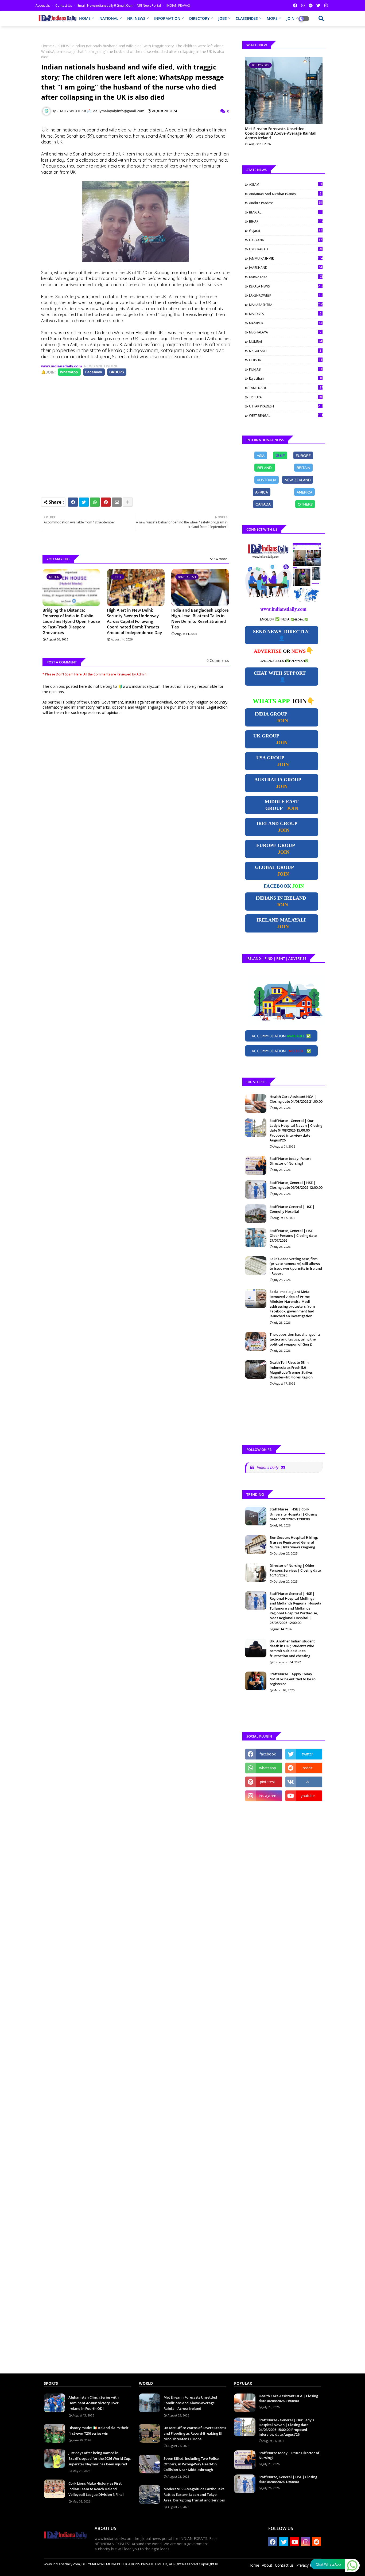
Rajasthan (286, 378)
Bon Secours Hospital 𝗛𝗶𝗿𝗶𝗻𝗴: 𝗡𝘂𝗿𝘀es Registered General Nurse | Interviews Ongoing (294, 1542)
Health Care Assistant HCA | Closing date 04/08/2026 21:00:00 (296, 1099)
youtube (308, 1796)
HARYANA (286, 240)
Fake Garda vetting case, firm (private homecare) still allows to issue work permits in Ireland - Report (296, 1266)
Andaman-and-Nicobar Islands (285, 194)
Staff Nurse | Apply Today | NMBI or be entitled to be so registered (293, 1679)
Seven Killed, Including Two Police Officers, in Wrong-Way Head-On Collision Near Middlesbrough (191, 2464)
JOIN (290, 18)
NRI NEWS (136, 18)
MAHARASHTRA (286, 305)
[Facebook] (73, 502)
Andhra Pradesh (286, 203)
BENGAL (285, 212)
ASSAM (286, 184)
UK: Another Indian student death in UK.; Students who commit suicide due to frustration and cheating (292, 1648)
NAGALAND (285, 351)
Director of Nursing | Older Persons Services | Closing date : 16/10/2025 (296, 1570)
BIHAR (286, 221)
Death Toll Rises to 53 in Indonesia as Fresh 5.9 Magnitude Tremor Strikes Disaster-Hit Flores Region (291, 1370)
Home (46, 46)
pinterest (268, 1782)
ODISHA (286, 360)
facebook (268, 1754)
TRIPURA (286, 397)
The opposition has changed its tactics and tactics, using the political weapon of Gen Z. (295, 1339)
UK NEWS (63, 46)
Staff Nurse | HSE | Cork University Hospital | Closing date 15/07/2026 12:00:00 (293, 1514)
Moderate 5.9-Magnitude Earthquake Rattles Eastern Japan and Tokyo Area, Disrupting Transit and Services (194, 2495)
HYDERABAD (286, 249)
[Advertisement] (138, 434)
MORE (272, 18)
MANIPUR (286, 323)
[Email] (117, 502)
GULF (280, 455)
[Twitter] (84, 502)
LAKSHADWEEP (286, 295)
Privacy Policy (308, 2565)
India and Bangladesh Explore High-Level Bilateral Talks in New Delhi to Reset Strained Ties (200, 618)
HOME (85, 18)
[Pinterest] (106, 502)
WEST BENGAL (286, 415)
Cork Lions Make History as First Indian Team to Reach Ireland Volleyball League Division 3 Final (96, 2489)
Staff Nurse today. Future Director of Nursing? (290, 1161)
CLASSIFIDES (247, 18)
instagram (268, 1796)
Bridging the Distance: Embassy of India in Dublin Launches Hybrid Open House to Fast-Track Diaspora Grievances (71, 621)
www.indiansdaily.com (61, 366)
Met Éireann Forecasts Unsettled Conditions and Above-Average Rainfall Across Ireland (281, 133)
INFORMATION (167, 18)
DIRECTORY (199, 18)
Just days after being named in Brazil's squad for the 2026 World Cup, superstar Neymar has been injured (100, 2458)
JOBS (223, 18)
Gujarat (286, 231)
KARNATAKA (286, 277)
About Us (43, 5)
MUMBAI (286, 341)
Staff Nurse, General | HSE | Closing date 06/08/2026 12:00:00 (296, 1185)
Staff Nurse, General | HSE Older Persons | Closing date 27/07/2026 (293, 1235)
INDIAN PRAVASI (178, 5)
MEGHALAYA (285, 332)
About (267, 2565)
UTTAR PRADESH (286, 406)
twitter (308, 1754)
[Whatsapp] (95, 502)
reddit (308, 1768)
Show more (219, 559)
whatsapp (268, 1768)
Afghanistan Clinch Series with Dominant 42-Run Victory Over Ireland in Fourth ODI (94, 2403)
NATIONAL (109, 18)
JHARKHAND (286, 267)
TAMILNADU (286, 388)
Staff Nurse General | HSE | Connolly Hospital (292, 1209)
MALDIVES (285, 314)
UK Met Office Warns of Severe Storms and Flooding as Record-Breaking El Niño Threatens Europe (195, 2433)
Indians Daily (268, 1467)
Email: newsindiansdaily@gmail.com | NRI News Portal (120, 5)
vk (308, 1782)
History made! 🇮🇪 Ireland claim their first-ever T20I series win (98, 2431)
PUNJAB (286, 369)
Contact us (64, 5)
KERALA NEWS (286, 286)
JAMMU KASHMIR (286, 258)
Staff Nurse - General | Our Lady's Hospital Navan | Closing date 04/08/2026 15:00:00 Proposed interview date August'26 (296, 1130)
